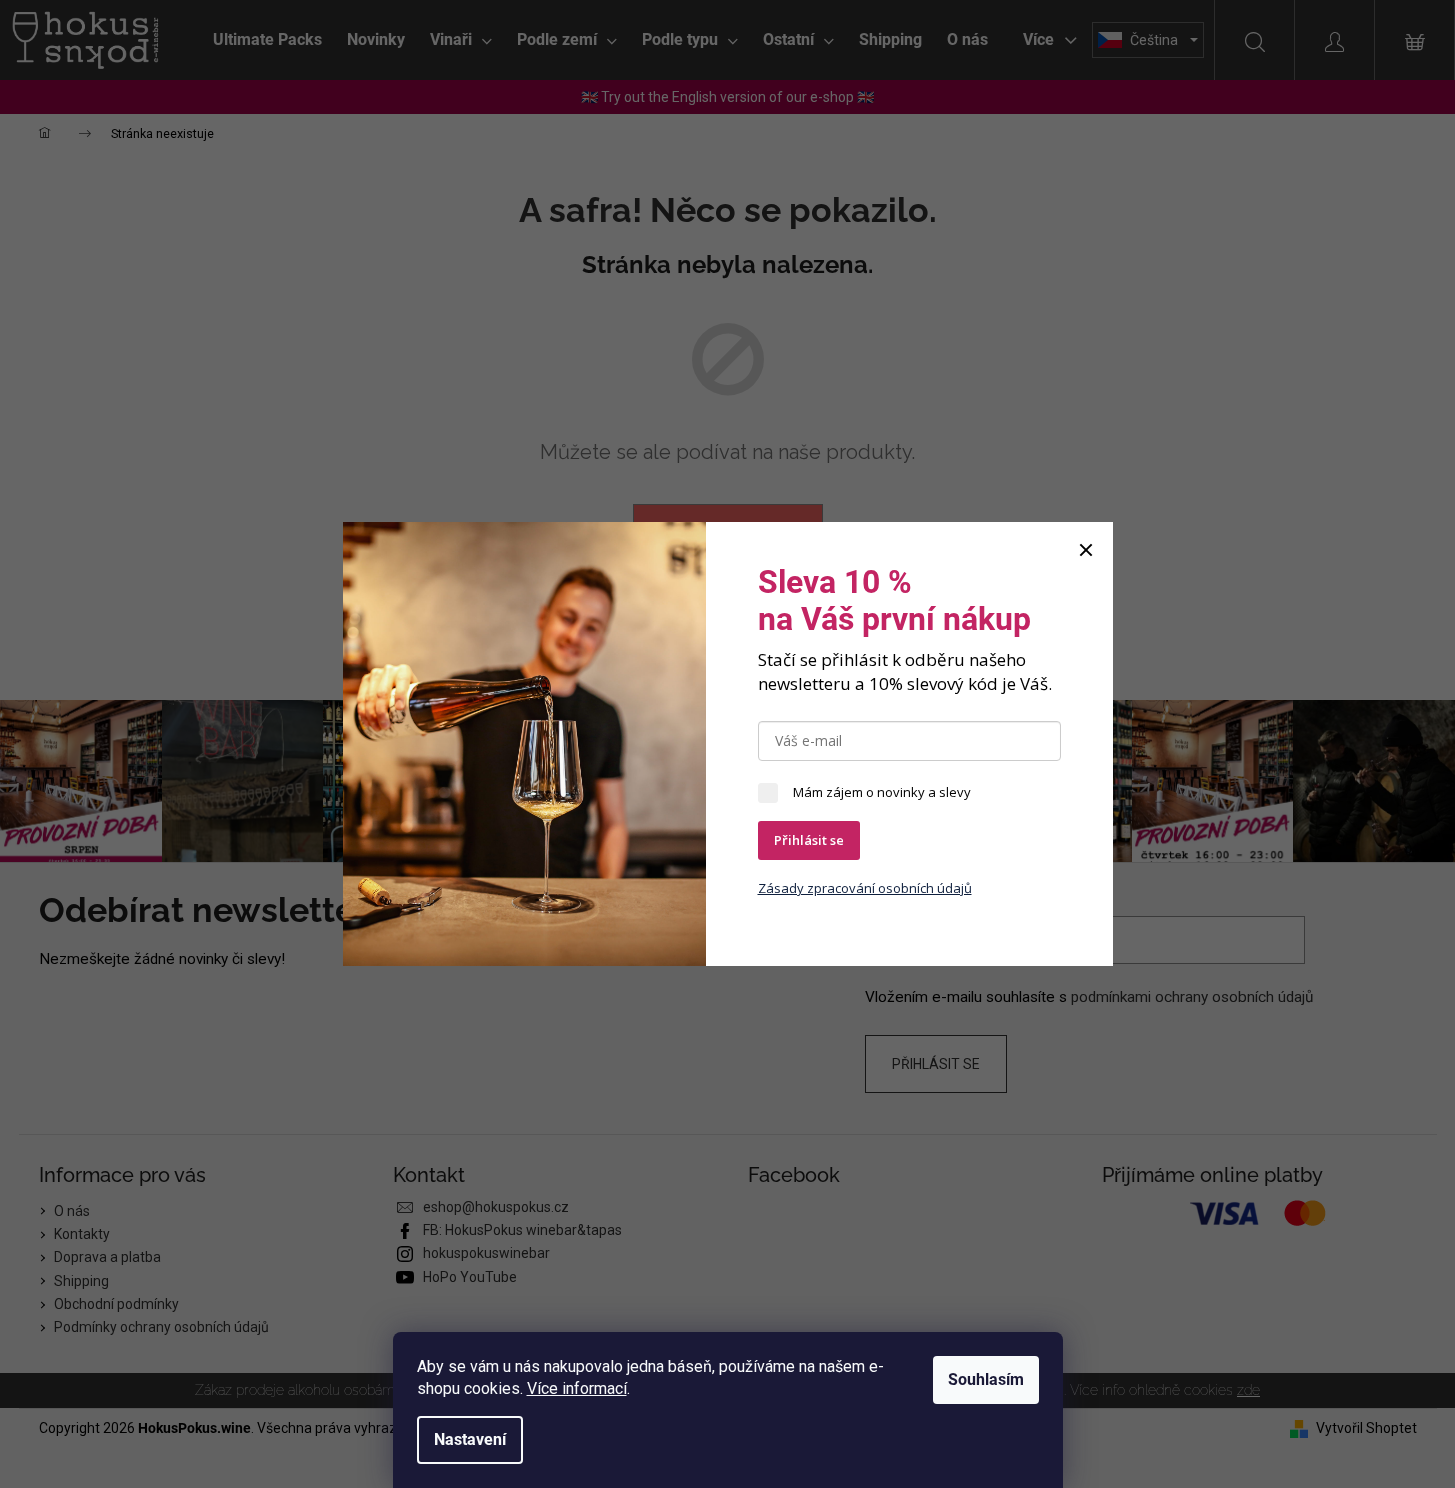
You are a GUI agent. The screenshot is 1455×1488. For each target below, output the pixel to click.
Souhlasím (986, 1379)
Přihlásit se (809, 840)
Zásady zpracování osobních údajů (865, 888)
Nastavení (470, 1439)
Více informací (577, 1388)
